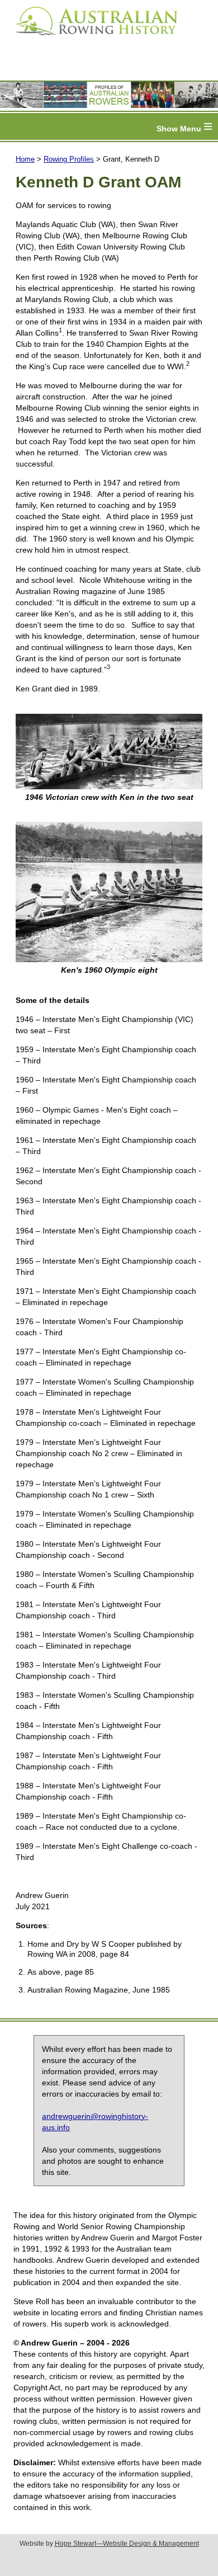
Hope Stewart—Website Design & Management (127, 2544)
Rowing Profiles (69, 159)
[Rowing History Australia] (92, 39)
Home (25, 159)
